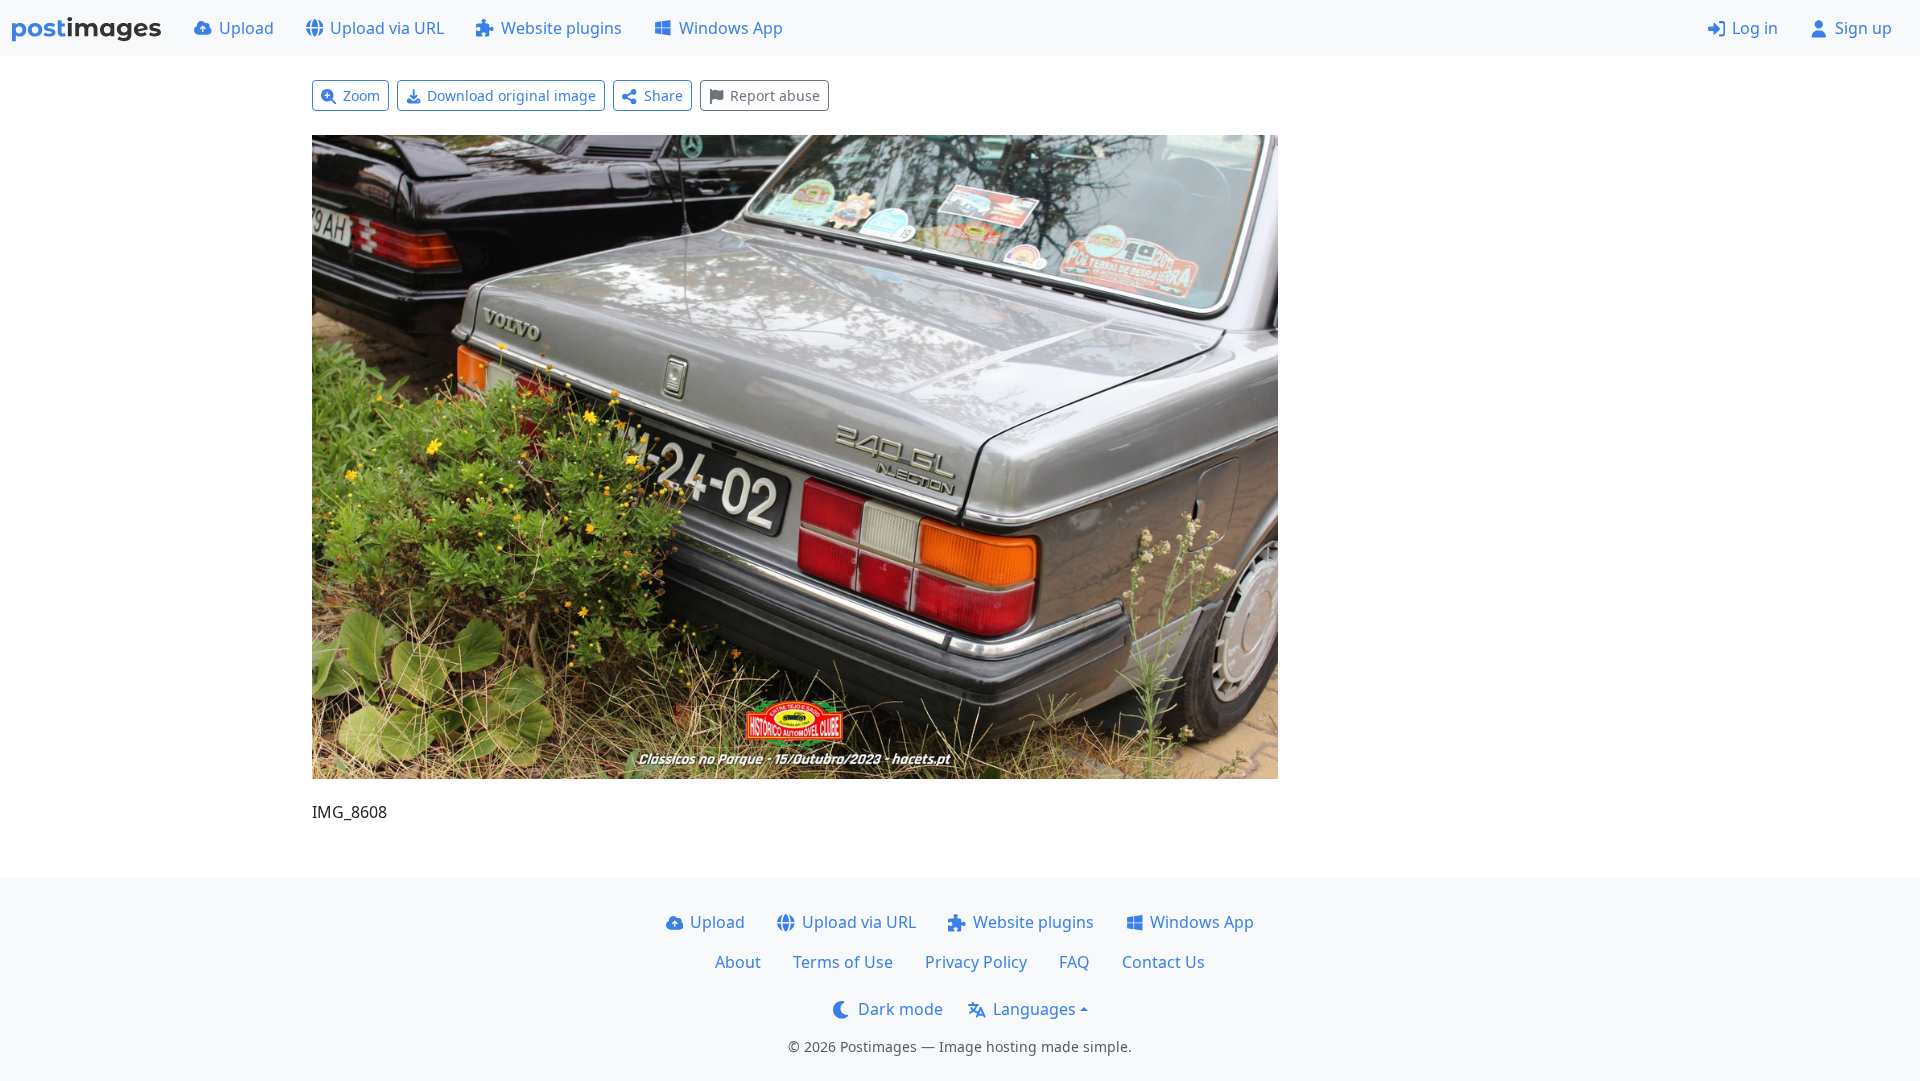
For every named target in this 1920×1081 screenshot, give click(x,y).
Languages (1034, 1009)
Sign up (1863, 28)
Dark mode (900, 1009)
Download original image (511, 95)
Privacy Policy (976, 962)
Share (663, 95)
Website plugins (561, 28)
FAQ (1074, 962)
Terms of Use (843, 962)
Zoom (361, 95)
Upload (246, 28)
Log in (1755, 28)
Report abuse (775, 95)
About (738, 962)
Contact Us (1163, 962)
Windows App (731, 28)
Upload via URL (387, 28)
